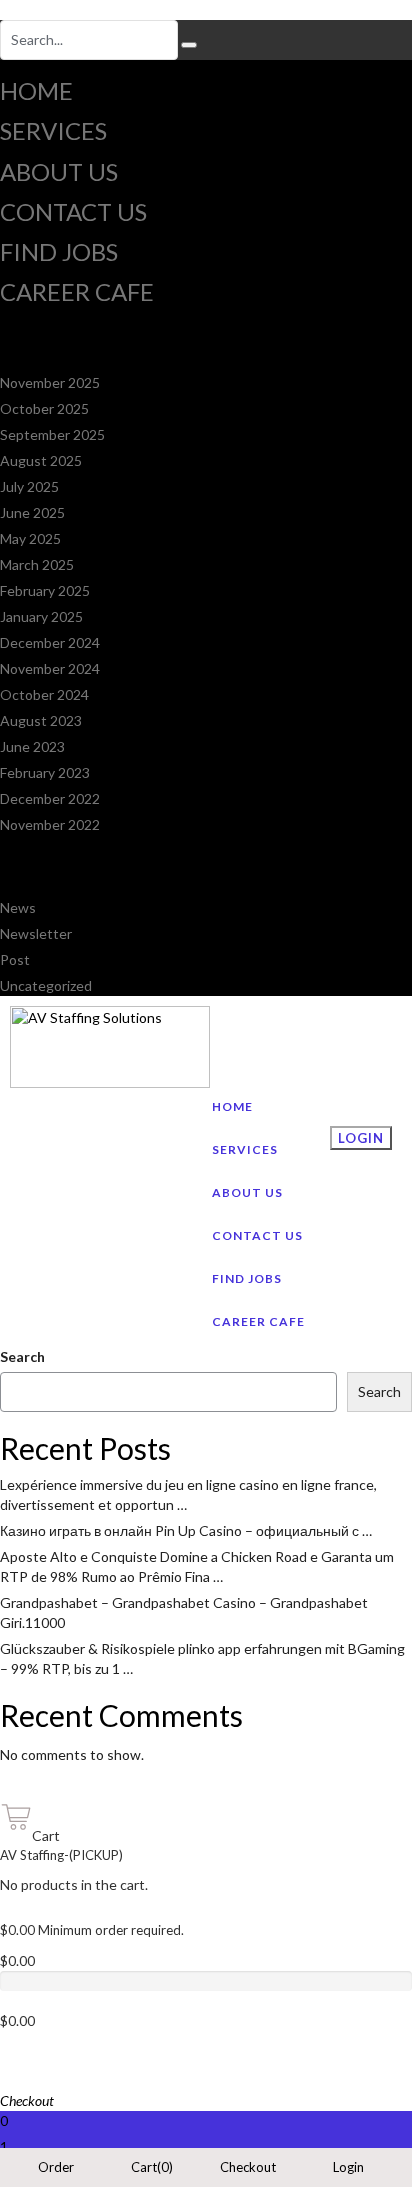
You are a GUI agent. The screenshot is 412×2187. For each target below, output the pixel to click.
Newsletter (36, 933)
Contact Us (73, 211)
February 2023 (45, 772)
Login (361, 1138)
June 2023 (32, 746)
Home (36, 90)
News (18, 907)
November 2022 (50, 824)
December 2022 (50, 798)
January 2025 (41, 616)
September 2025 (52, 434)
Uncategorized (46, 985)
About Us (59, 171)
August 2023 (41, 720)
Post (15, 959)
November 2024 (50, 668)
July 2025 (29, 486)
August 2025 (41, 460)
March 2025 (37, 564)
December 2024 (50, 642)
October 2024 (44, 694)
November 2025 (50, 382)
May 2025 (30, 538)
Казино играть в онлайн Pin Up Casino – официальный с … (186, 1530)
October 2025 (44, 408)
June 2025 (32, 512)
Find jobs (59, 251)
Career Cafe (77, 291)
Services (53, 130)
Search (22, 1356)
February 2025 (45, 590)
